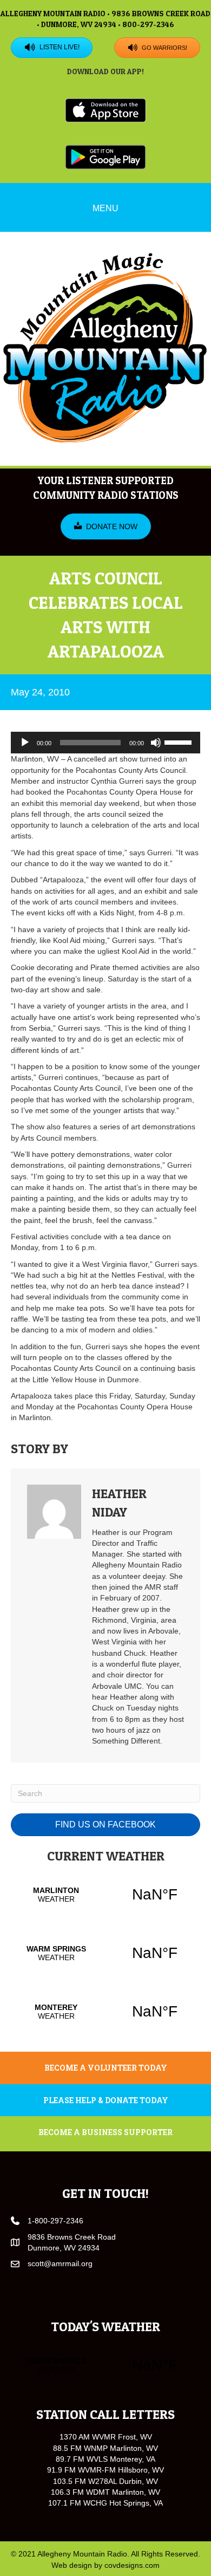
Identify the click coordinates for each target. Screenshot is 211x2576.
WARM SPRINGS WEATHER (105, 1953)
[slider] (180, 741)
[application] (105, 743)
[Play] (25, 743)
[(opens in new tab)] (105, 110)
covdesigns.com (132, 2565)
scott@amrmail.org (60, 2263)
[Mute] (156, 743)
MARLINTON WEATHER (105, 1895)
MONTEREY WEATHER (105, 2012)
